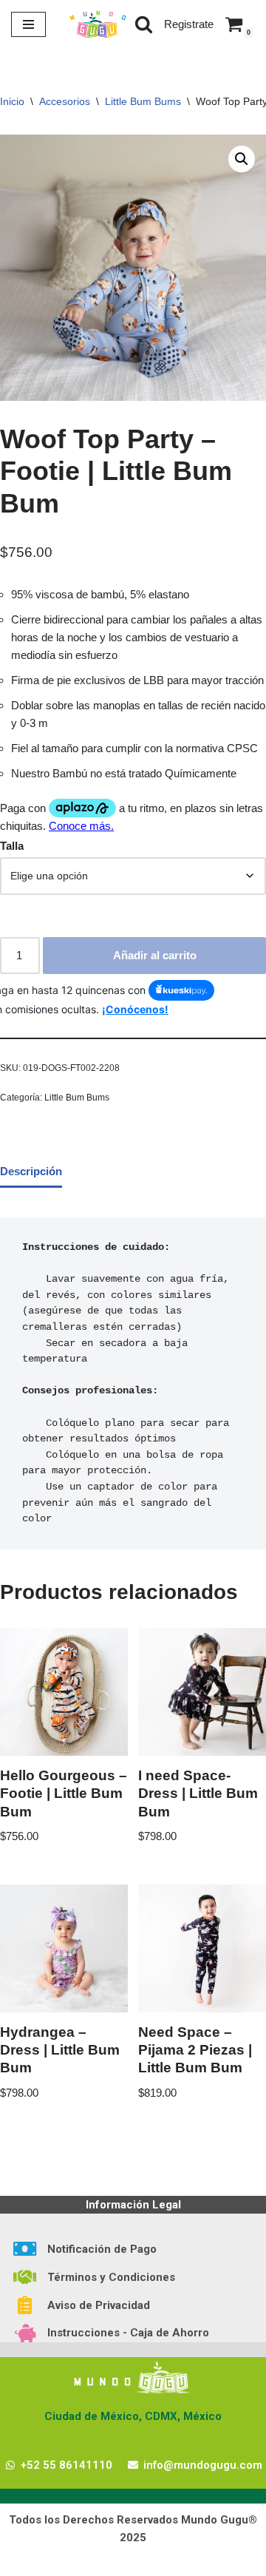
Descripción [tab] (31, 1171)
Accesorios (65, 101)
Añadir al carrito (155, 955)
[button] (242, 159)
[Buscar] (144, 24)
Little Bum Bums (143, 101)
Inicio (12, 101)
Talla (12, 846)
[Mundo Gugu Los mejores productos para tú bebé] (98, 24)
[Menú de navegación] (28, 24)
